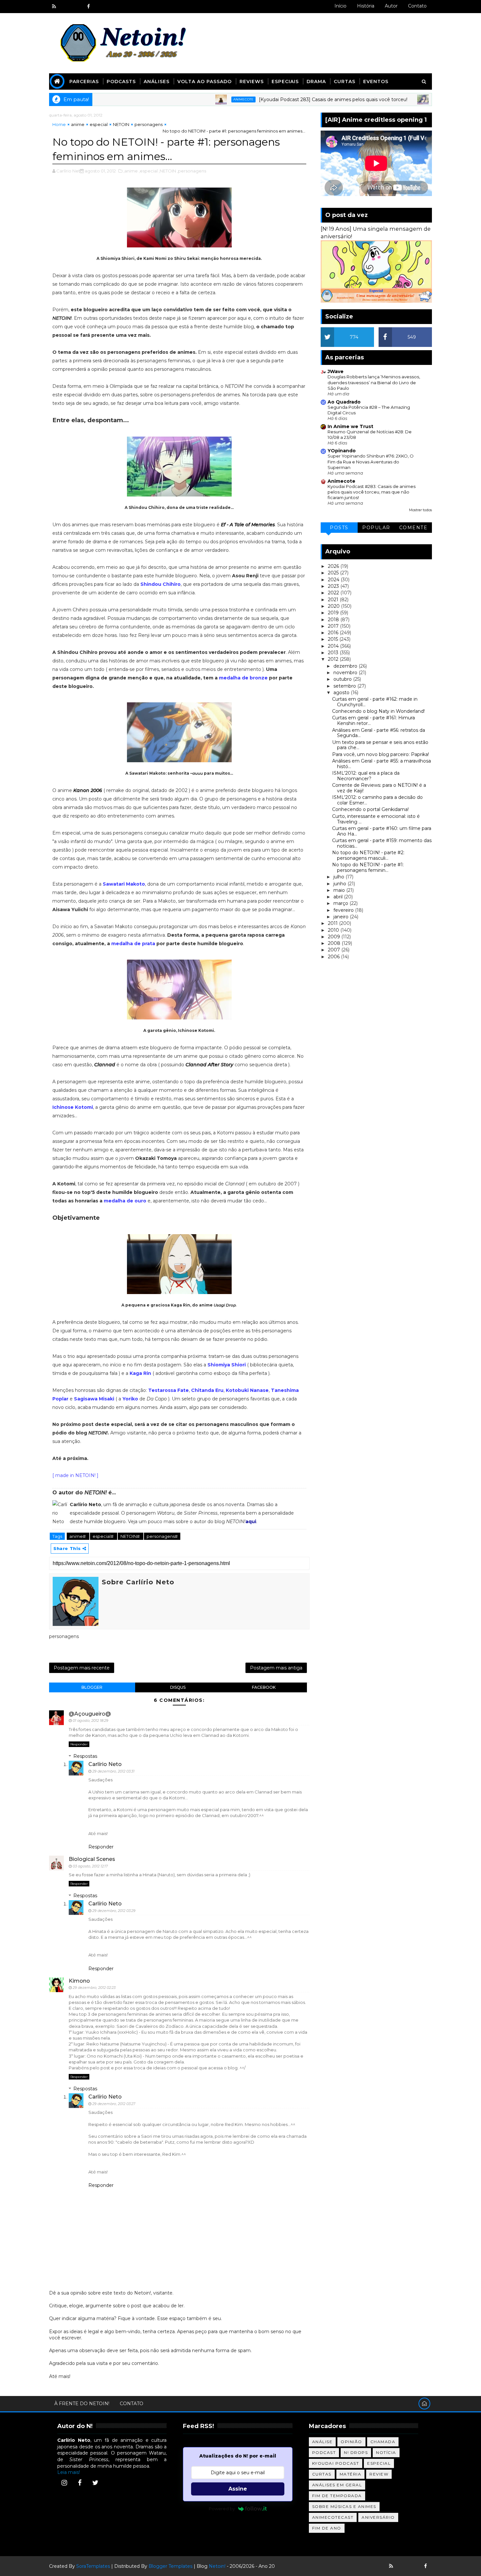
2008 (335, 943)
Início (340, 6)
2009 (335, 937)
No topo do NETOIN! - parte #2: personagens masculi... (368, 855)
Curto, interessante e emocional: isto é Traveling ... (376, 819)
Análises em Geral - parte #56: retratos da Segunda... (379, 733)
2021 (334, 600)
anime (78, 124)
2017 (334, 626)
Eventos (376, 81)
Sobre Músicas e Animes (344, 2506)
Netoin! (217, 2566)
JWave (336, 371)
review (379, 2474)
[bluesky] (65, 7)
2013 (334, 653)
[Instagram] (64, 2483)
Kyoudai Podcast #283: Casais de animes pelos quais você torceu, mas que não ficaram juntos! (372, 492)
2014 (334, 646)
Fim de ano (327, 2528)
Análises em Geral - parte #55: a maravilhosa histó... (382, 764)
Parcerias (84, 81)
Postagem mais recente (82, 1668)
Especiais (285, 81)
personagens (149, 124)
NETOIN (121, 124)
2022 (334, 593)
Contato (417, 6)
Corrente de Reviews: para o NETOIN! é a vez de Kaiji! (379, 788)
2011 (333, 923)
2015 (334, 639)
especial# (104, 1536)
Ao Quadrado (344, 402)
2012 (334, 659)
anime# (78, 1536)
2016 (334, 633)
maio (340, 890)
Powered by (222, 2509)
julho (339, 877)
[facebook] (88, 7)
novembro (346, 673)
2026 (334, 566)
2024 (334, 580)
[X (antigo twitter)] (77, 7)
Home (59, 124)
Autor (391, 6)
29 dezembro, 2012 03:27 (114, 2104)
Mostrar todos (420, 510)
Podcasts (121, 81)
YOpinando (342, 451)
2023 (334, 586)
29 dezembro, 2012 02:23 (94, 1988)
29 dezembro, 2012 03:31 (113, 1771)
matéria (351, 2474)
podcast (324, 2452)
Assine (238, 2489)
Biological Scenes (92, 1859)
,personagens (192, 171)
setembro (345, 686)
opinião (351, 2442)
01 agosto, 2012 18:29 (90, 1720)
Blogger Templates (170, 2566)
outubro (343, 679)
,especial (148, 171)
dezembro (346, 666)
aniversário (378, 2517)
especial (99, 124)
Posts (339, 528)
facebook (264, 1687)
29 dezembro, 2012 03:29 (114, 1911)
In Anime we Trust (350, 426)
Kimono (79, 1981)
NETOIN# (131, 1536)
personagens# (162, 1536)
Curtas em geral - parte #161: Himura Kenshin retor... (374, 721)
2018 (334, 620)
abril (339, 897)
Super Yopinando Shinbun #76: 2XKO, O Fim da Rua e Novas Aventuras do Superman (371, 462)
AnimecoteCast (333, 2517)
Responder (79, 1744)
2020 (334, 606)
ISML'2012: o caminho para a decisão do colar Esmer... (377, 800)
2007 (335, 950)
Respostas (85, 1756)
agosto (342, 693)
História (366, 6)
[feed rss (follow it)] (54, 7)
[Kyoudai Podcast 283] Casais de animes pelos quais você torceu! (272, 99)
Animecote (183, 99)
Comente (413, 528)
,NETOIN (167, 171)
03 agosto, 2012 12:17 (90, 1866)
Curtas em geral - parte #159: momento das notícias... (382, 843)
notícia (386, 2452)
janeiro (342, 917)
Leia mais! (69, 2472)
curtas (322, 2474)
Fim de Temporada (337, 2496)
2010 (334, 930)
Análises (157, 81)
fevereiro (344, 910)
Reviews (252, 81)
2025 (334, 573)
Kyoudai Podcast (336, 2463)
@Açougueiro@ (90, 1714)
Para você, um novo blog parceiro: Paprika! (381, 754)
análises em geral (337, 2485)
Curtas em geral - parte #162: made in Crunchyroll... (375, 702)
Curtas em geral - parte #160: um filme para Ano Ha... (382, 831)
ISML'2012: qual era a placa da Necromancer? (366, 776)
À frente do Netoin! (82, 2404)
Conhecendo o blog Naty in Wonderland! (378, 711)
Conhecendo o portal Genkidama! (370, 809)
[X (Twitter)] (95, 2483)
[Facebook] (80, 2483)
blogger (92, 1687)
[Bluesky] (402, 2566)
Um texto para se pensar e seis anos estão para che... (380, 745)
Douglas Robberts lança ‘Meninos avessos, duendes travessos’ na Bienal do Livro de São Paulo (374, 382)
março (341, 903)
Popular (376, 528)
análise (322, 2442)
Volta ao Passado (205, 81)
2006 (334, 957)
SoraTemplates (93, 2566)
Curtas (345, 81)
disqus (178, 1687)
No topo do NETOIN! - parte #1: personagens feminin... (368, 867)
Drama (316, 81)
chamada (383, 2442)
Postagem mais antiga (276, 1668)
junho (340, 884)
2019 (334, 613)
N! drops (356, 2452)
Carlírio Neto (105, 1764)
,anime (131, 171)
